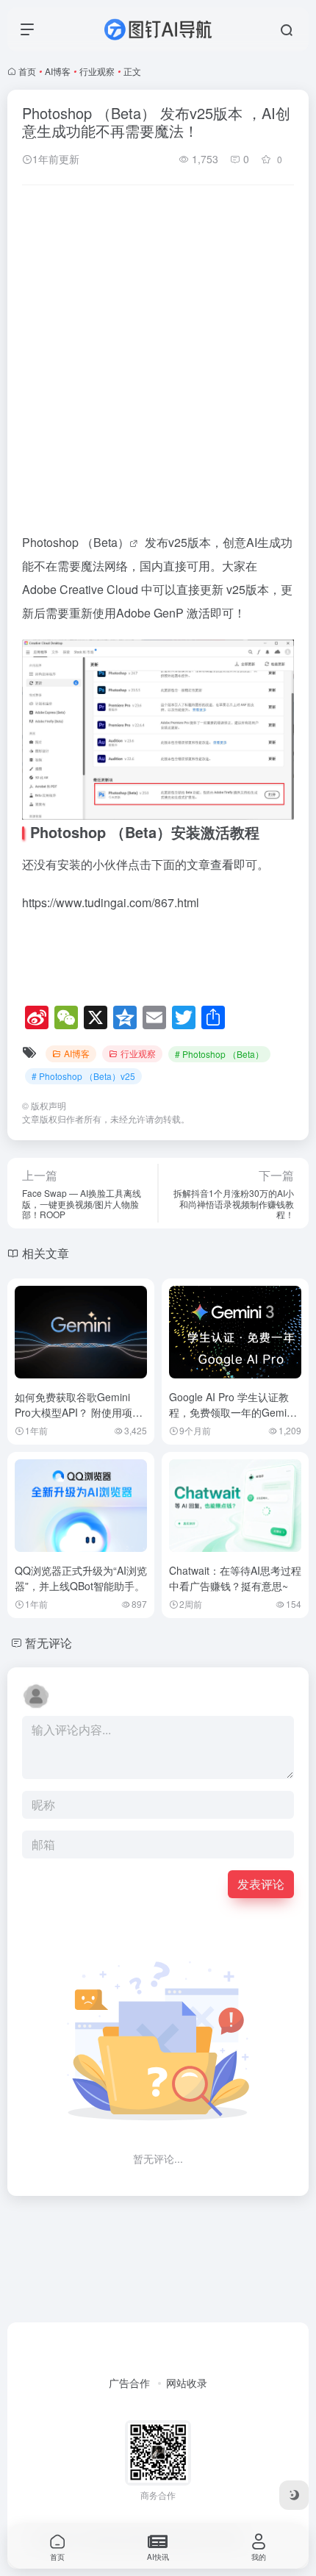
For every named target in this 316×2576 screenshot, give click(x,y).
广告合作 (129, 2383)
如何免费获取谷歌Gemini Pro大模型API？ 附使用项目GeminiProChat (79, 1412)
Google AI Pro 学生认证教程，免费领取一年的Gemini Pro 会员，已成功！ (232, 1412)
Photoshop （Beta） (76, 542)
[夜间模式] (294, 2495)
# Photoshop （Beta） (219, 1054)
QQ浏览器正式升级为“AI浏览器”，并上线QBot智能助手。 (81, 1578)
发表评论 (261, 1884)
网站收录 (187, 2383)
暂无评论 (49, 1643)
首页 (27, 71)
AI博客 (58, 71)
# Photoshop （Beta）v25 (83, 1076)
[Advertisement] (158, 361)
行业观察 (97, 71)
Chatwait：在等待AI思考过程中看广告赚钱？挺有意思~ (235, 1578)
